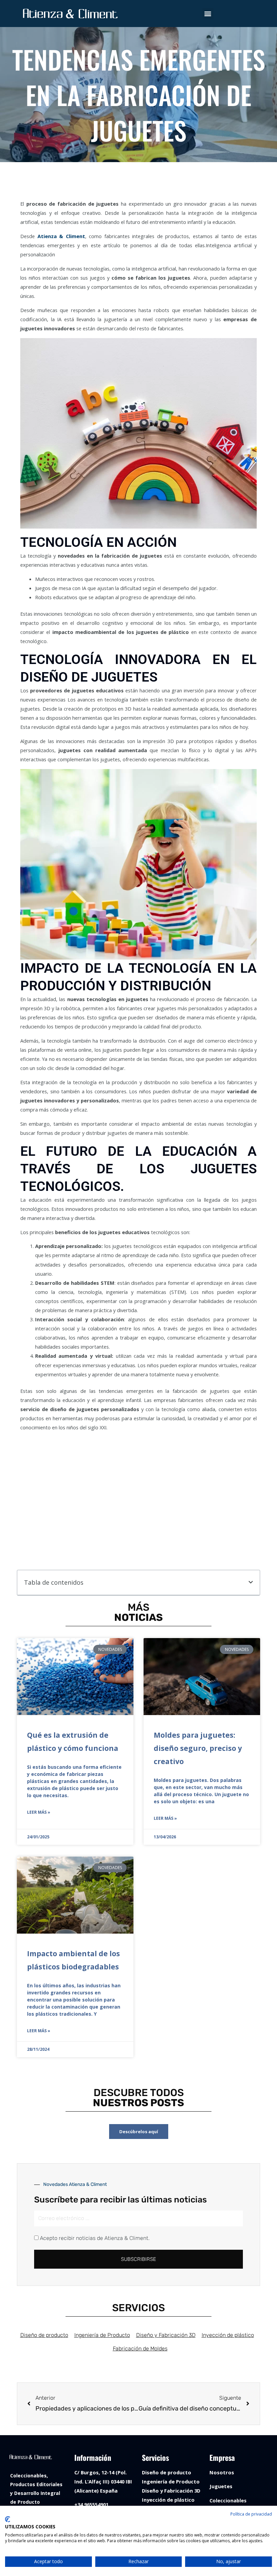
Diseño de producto (44, 2335)
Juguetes (221, 2486)
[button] (208, 14)
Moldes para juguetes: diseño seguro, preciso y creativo (198, 1748)
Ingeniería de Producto (102, 2335)
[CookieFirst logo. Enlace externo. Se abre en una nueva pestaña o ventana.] (8, 2519)
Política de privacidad (251, 2514)
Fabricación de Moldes (140, 2349)
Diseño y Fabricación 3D (166, 2335)
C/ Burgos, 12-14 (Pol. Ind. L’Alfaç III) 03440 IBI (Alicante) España (103, 2481)
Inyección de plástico (228, 2335)
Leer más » (39, 1812)
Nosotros (222, 2472)
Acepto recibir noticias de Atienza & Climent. (95, 2238)
